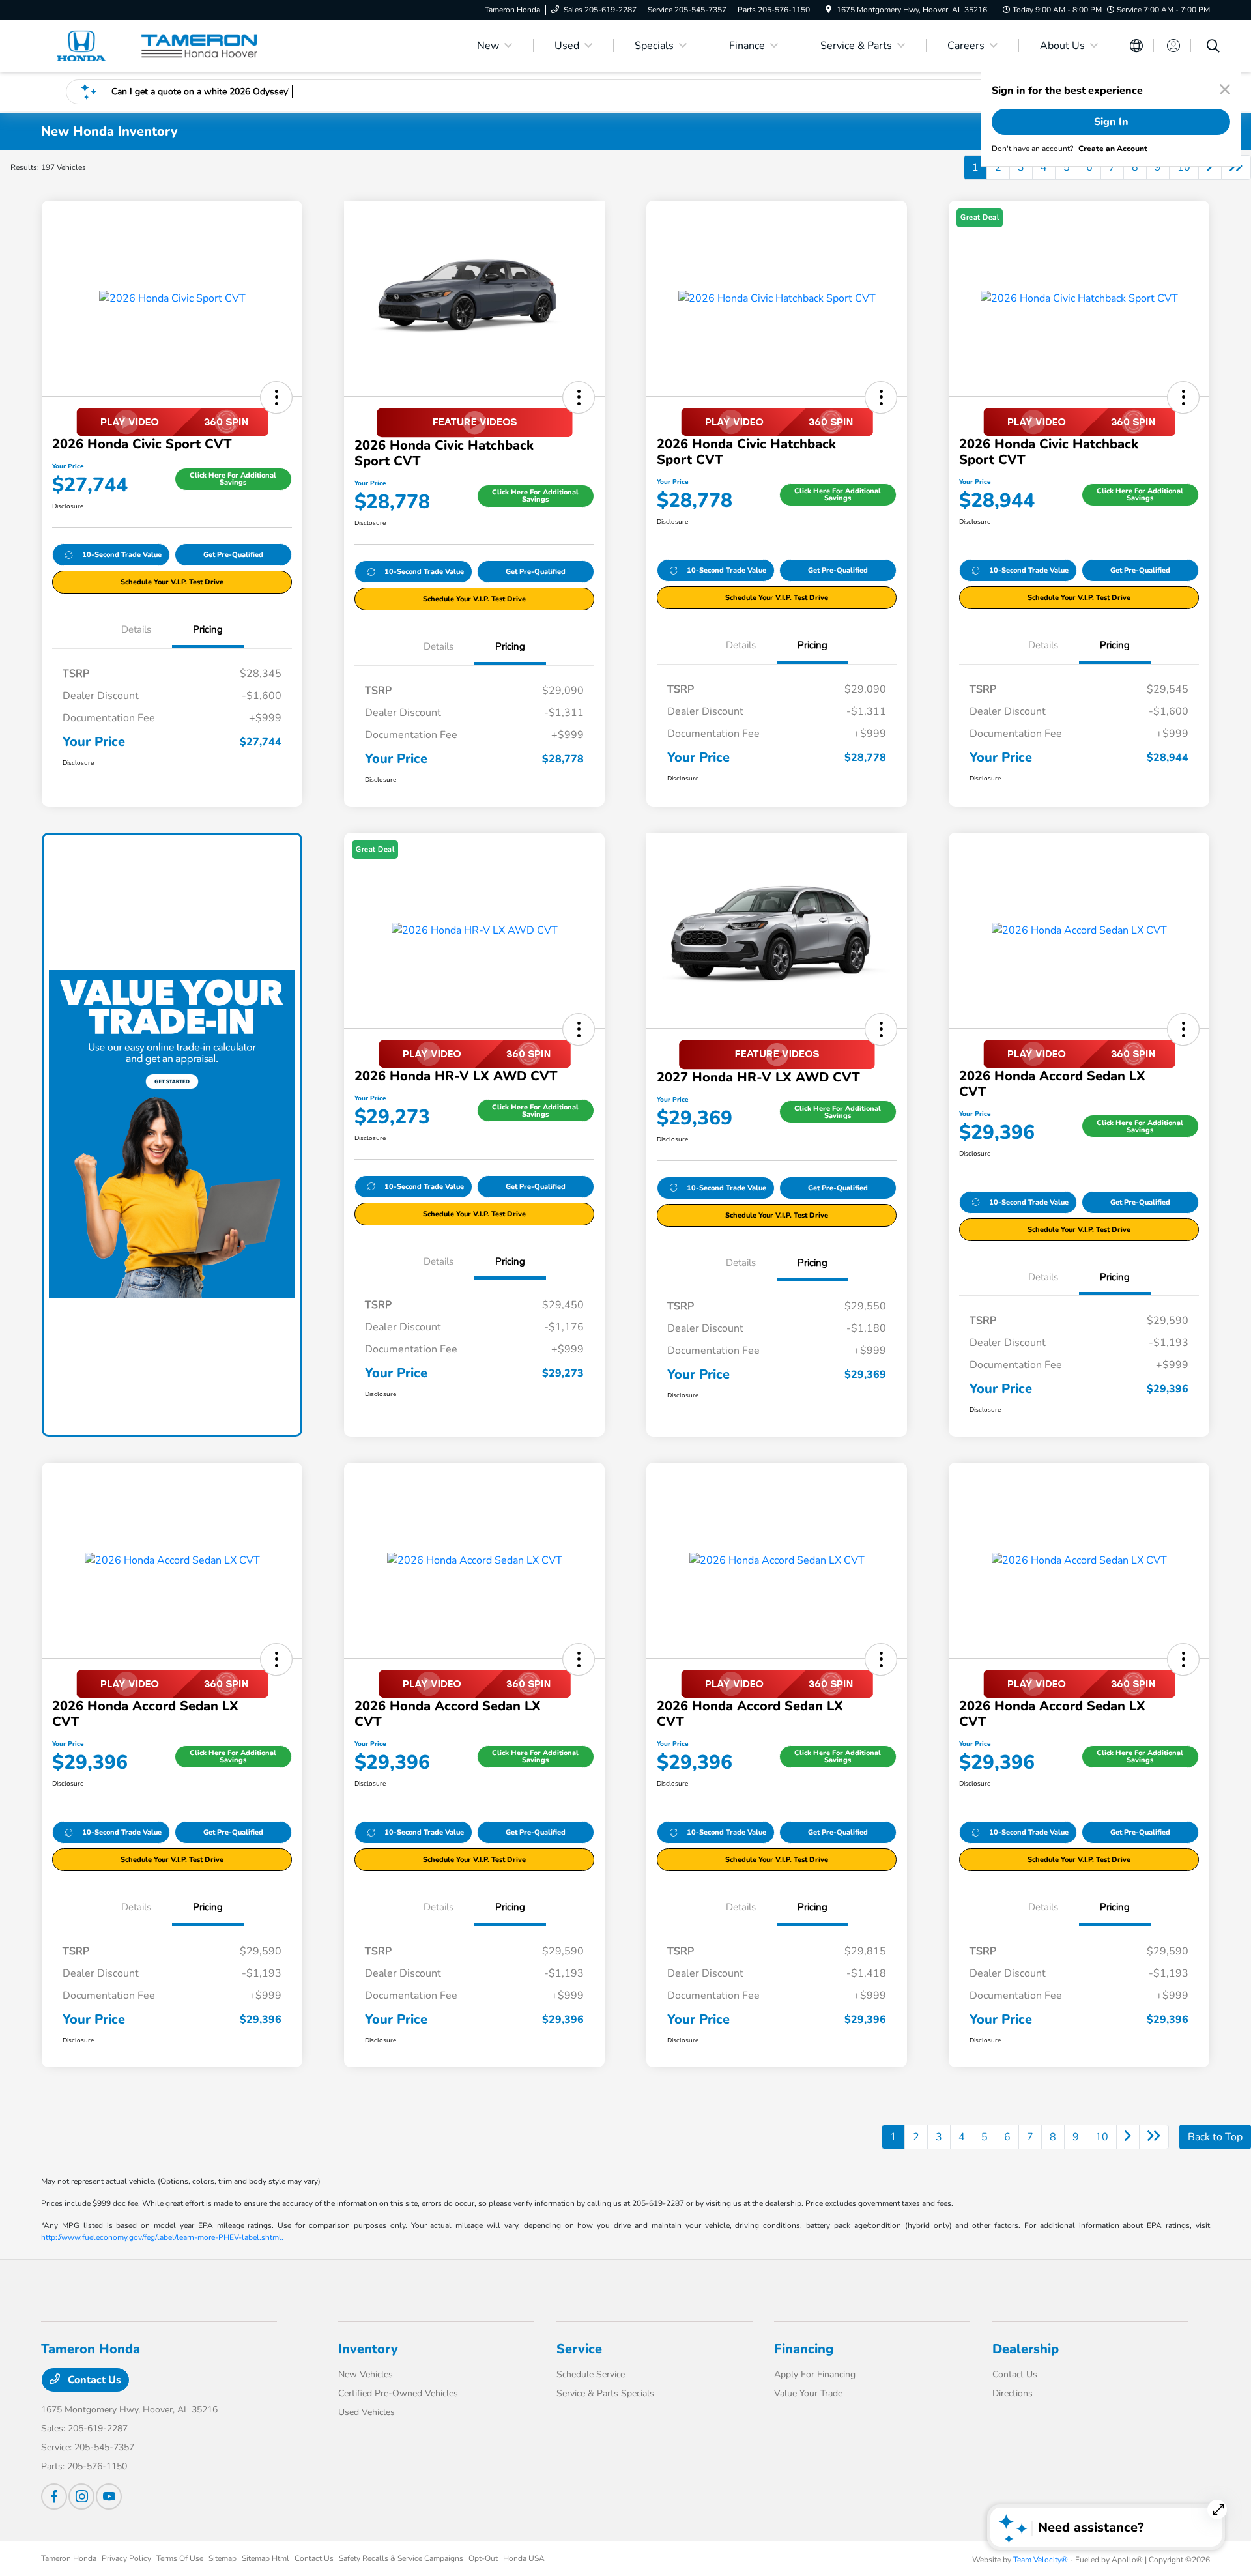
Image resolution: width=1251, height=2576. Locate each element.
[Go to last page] (1236, 167)
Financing (804, 2349)
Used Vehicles (367, 2412)
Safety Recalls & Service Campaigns (401, 2558)
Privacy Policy (126, 2558)
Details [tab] (136, 629)
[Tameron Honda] (153, 45)
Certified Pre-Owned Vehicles (398, 2393)
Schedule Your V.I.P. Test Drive (172, 582)
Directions (1013, 2393)
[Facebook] (54, 2497)
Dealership (1026, 2349)
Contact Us (93, 2380)
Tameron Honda (69, 2558)
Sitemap (223, 2558)
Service (579, 2349)
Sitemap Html (266, 2558)
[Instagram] (81, 2497)
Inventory (368, 2349)
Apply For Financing (815, 2374)
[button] (276, 397)
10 (1184, 167)
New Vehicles (366, 2374)
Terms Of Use (180, 2558)
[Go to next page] (1210, 167)
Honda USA (524, 2558)
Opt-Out (483, 2558)
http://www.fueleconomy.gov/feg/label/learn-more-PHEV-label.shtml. (162, 2237)
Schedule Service (591, 2374)
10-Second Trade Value (122, 555)
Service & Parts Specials (605, 2393)
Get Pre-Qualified (233, 555)
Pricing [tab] (208, 629)
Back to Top (1215, 2137)
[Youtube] (109, 2497)
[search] (1213, 48)
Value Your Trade (808, 2393)
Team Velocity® (1041, 2560)
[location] (828, 10)
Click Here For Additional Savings (233, 479)
